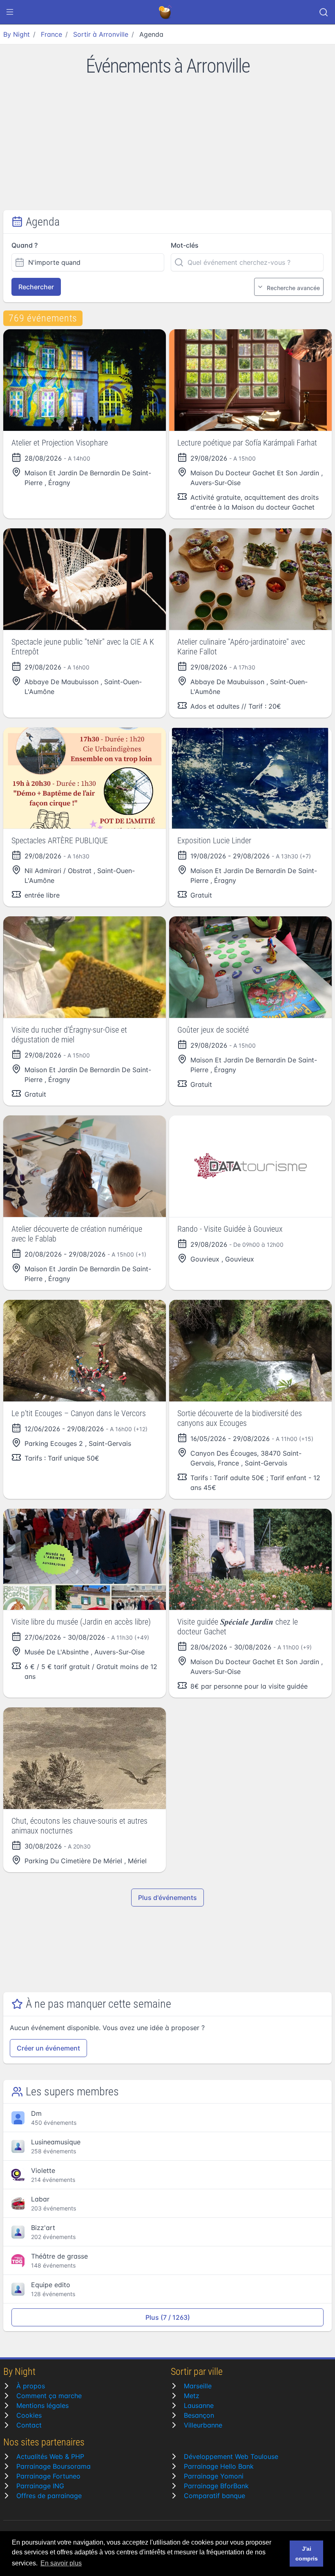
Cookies (29, 2415)
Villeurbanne (203, 2425)
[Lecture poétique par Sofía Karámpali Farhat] (250, 380)
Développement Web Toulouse (231, 2456)
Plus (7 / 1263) (168, 2317)
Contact (29, 2425)
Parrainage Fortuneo (48, 2476)
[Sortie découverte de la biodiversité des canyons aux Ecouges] (250, 1351)
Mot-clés (185, 245)
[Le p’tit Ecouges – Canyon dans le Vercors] (85, 1351)
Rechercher (36, 287)
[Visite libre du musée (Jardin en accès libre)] (85, 1560)
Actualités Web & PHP (50, 2456)
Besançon (199, 2415)
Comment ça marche (49, 2396)
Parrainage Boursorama (54, 2466)
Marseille (198, 2386)
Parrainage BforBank (216, 2486)
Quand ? (25, 245)
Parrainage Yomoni (214, 2476)
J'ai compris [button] (307, 2554)
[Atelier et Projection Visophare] (85, 380)
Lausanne (199, 2405)
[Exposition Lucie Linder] (250, 778)
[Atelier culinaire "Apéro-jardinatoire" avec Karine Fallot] (250, 579)
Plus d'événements (167, 1898)
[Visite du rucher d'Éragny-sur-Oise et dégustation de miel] (85, 967)
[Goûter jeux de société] (250, 967)
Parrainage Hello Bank (219, 2466)
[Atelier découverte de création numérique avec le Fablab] (85, 1166)
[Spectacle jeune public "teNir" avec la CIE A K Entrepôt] (85, 579)
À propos (31, 2386)
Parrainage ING (40, 2486)
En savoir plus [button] (61, 2563)
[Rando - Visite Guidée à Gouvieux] (250, 1166)
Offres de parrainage (49, 2496)
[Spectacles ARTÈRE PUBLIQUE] (85, 778)
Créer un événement (48, 2048)
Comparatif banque (214, 2496)
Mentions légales (42, 2405)
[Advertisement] (167, 149)
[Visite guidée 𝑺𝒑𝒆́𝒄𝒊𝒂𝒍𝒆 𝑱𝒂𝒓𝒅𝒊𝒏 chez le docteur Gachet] (250, 1560)
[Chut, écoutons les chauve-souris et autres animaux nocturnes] (85, 1758)
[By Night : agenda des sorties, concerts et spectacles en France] (166, 12)
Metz (192, 2396)
